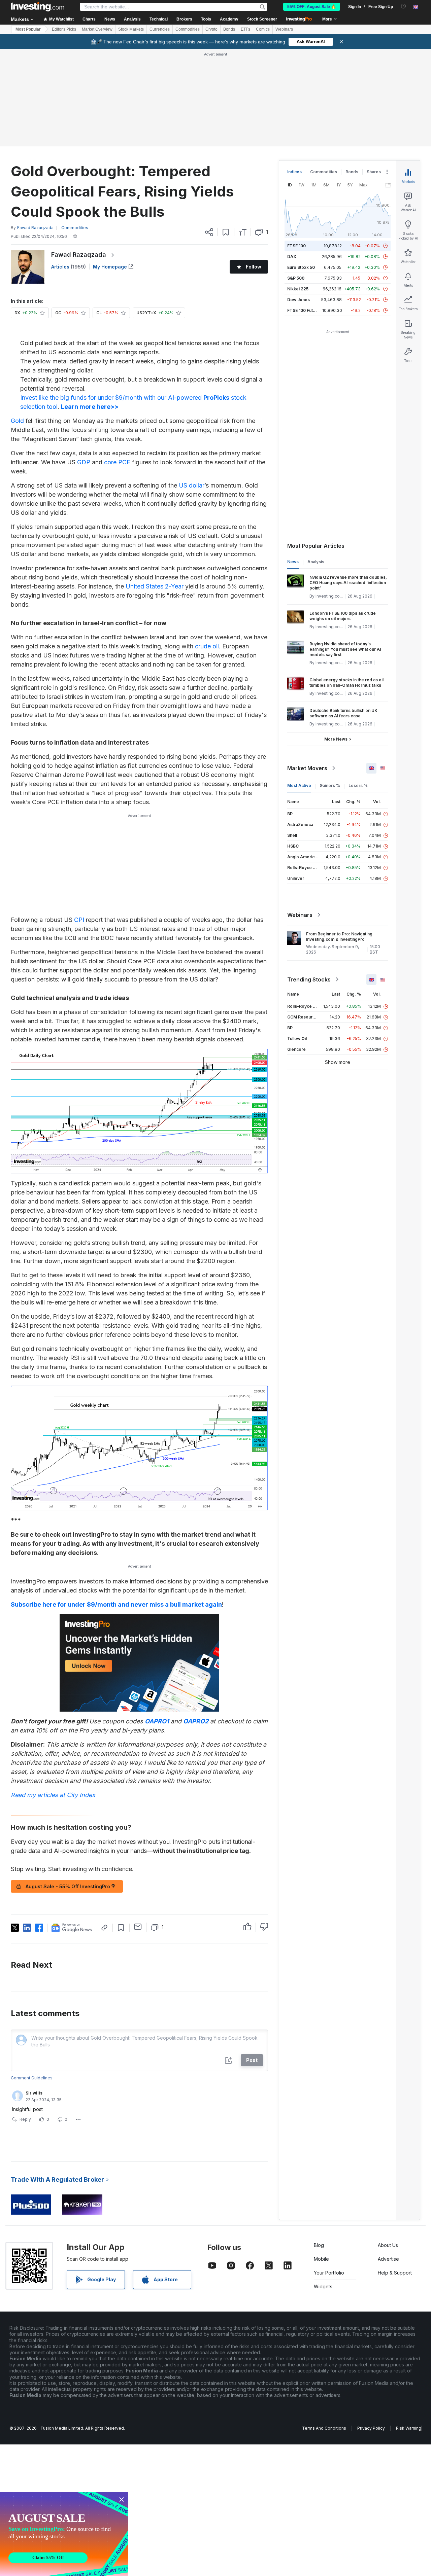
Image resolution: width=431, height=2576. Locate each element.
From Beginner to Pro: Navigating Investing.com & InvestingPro (339, 937)
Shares (374, 172)
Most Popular (28, 29)
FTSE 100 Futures (305, 310)
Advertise (388, 2259)
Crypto (211, 29)
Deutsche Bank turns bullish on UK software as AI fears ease (343, 713)
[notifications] (404, 6)
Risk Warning (409, 2428)
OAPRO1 (157, 1721)
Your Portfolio (329, 2273)
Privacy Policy (371, 2428)
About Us (388, 2245)
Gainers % (330, 785)
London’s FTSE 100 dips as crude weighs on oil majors (343, 616)
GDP (84, 462)
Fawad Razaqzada (79, 255)
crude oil (207, 646)
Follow (254, 267)
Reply (25, 2119)
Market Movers (307, 768)
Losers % (358, 785)
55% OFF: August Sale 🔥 (312, 7)
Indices (294, 172)
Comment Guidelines (32, 2078)
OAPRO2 (196, 1721)
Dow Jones (299, 300)
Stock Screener (262, 19)
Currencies (160, 29)
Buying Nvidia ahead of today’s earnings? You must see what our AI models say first (345, 649)
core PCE (117, 462)
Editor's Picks (64, 29)
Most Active (299, 785)
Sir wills (34, 2093)
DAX (292, 257)
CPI (79, 920)
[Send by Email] (138, 1927)
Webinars (284, 29)
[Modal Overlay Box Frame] (64, 2534)
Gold (17, 421)
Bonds (229, 29)
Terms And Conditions (324, 2428)
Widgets (323, 2286)
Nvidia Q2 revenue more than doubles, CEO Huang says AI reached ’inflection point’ (348, 583)
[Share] (209, 232)
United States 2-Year (155, 586)
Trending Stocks (309, 979)
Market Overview (97, 29)
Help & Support (395, 2273)
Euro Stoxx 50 (301, 267)
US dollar (192, 485)
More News (336, 739)
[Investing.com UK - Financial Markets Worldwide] (37, 7)
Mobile (321, 2259)
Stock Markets (131, 29)
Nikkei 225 (298, 289)
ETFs (245, 29)
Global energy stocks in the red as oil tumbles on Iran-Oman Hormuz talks (346, 683)
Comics (263, 29)
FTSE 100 (296, 246)
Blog (319, 2245)
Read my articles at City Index (53, 1795)
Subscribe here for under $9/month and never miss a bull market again (116, 1604)
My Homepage (110, 267)
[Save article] (226, 232)
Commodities (188, 29)
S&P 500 (296, 278)
